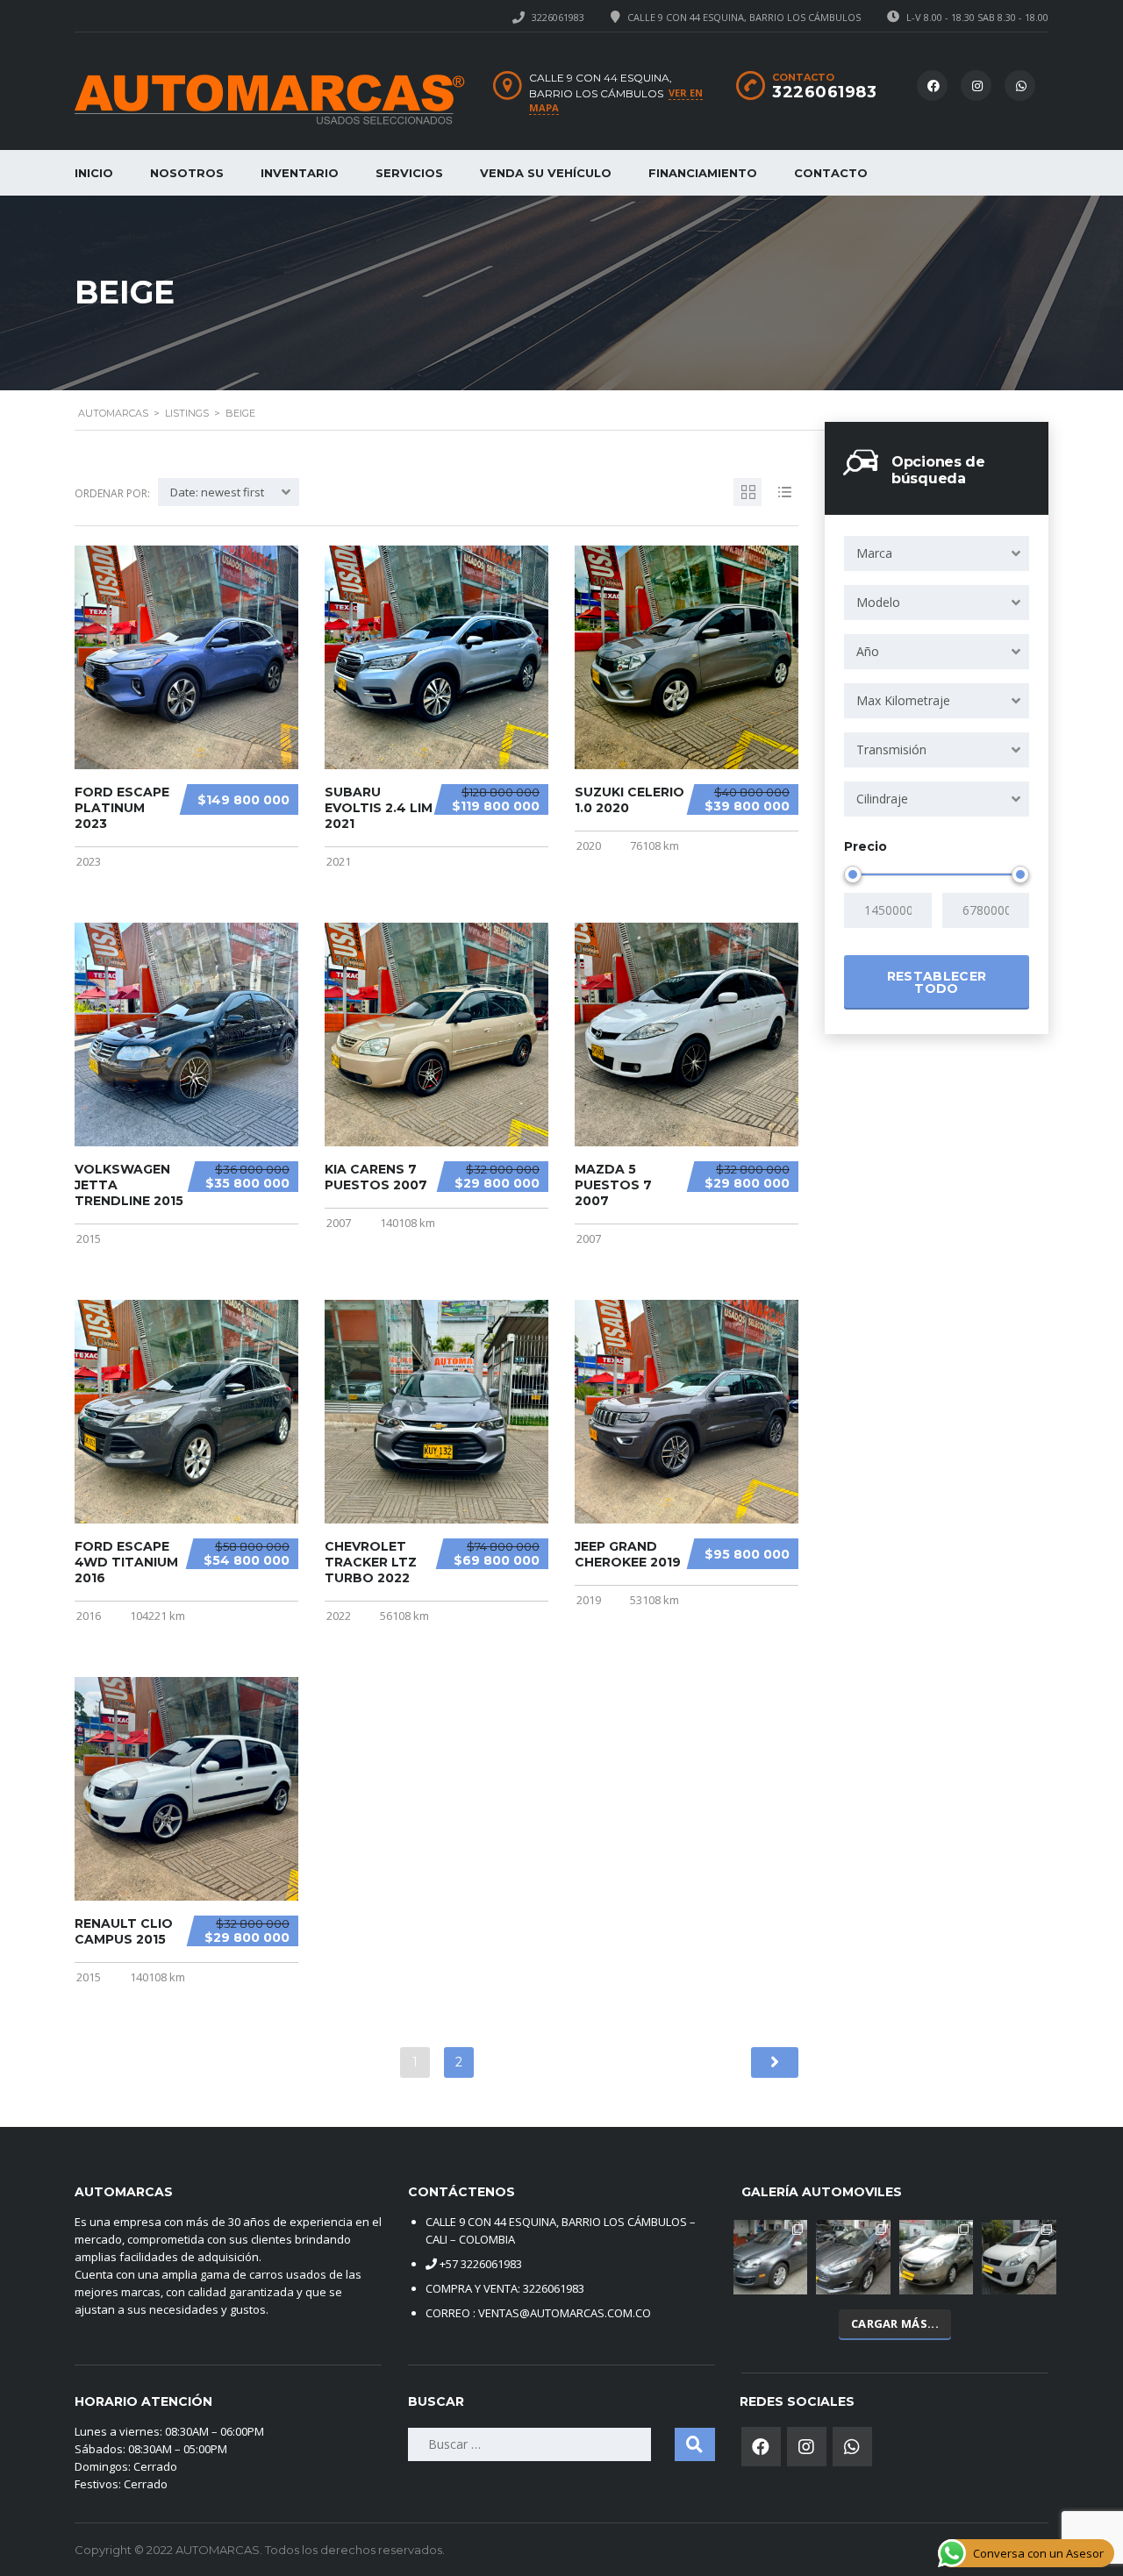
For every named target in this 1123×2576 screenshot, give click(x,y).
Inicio (94, 173)
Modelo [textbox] (878, 602)
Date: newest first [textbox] (217, 492)
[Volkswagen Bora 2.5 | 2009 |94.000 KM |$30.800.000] (770, 2257)
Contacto (831, 173)
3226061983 (558, 17)
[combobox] (937, 553)
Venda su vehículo (546, 173)
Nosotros (187, 173)
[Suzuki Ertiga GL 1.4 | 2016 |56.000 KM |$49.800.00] (1019, 2257)
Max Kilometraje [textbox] (903, 700)
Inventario (300, 173)
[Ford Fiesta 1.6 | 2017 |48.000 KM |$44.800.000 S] (853, 2257)
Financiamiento (703, 173)
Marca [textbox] (874, 553)
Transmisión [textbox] (891, 749)
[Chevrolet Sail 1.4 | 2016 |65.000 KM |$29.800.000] (937, 2257)
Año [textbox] (868, 651)
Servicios (409, 173)
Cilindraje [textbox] (882, 799)
